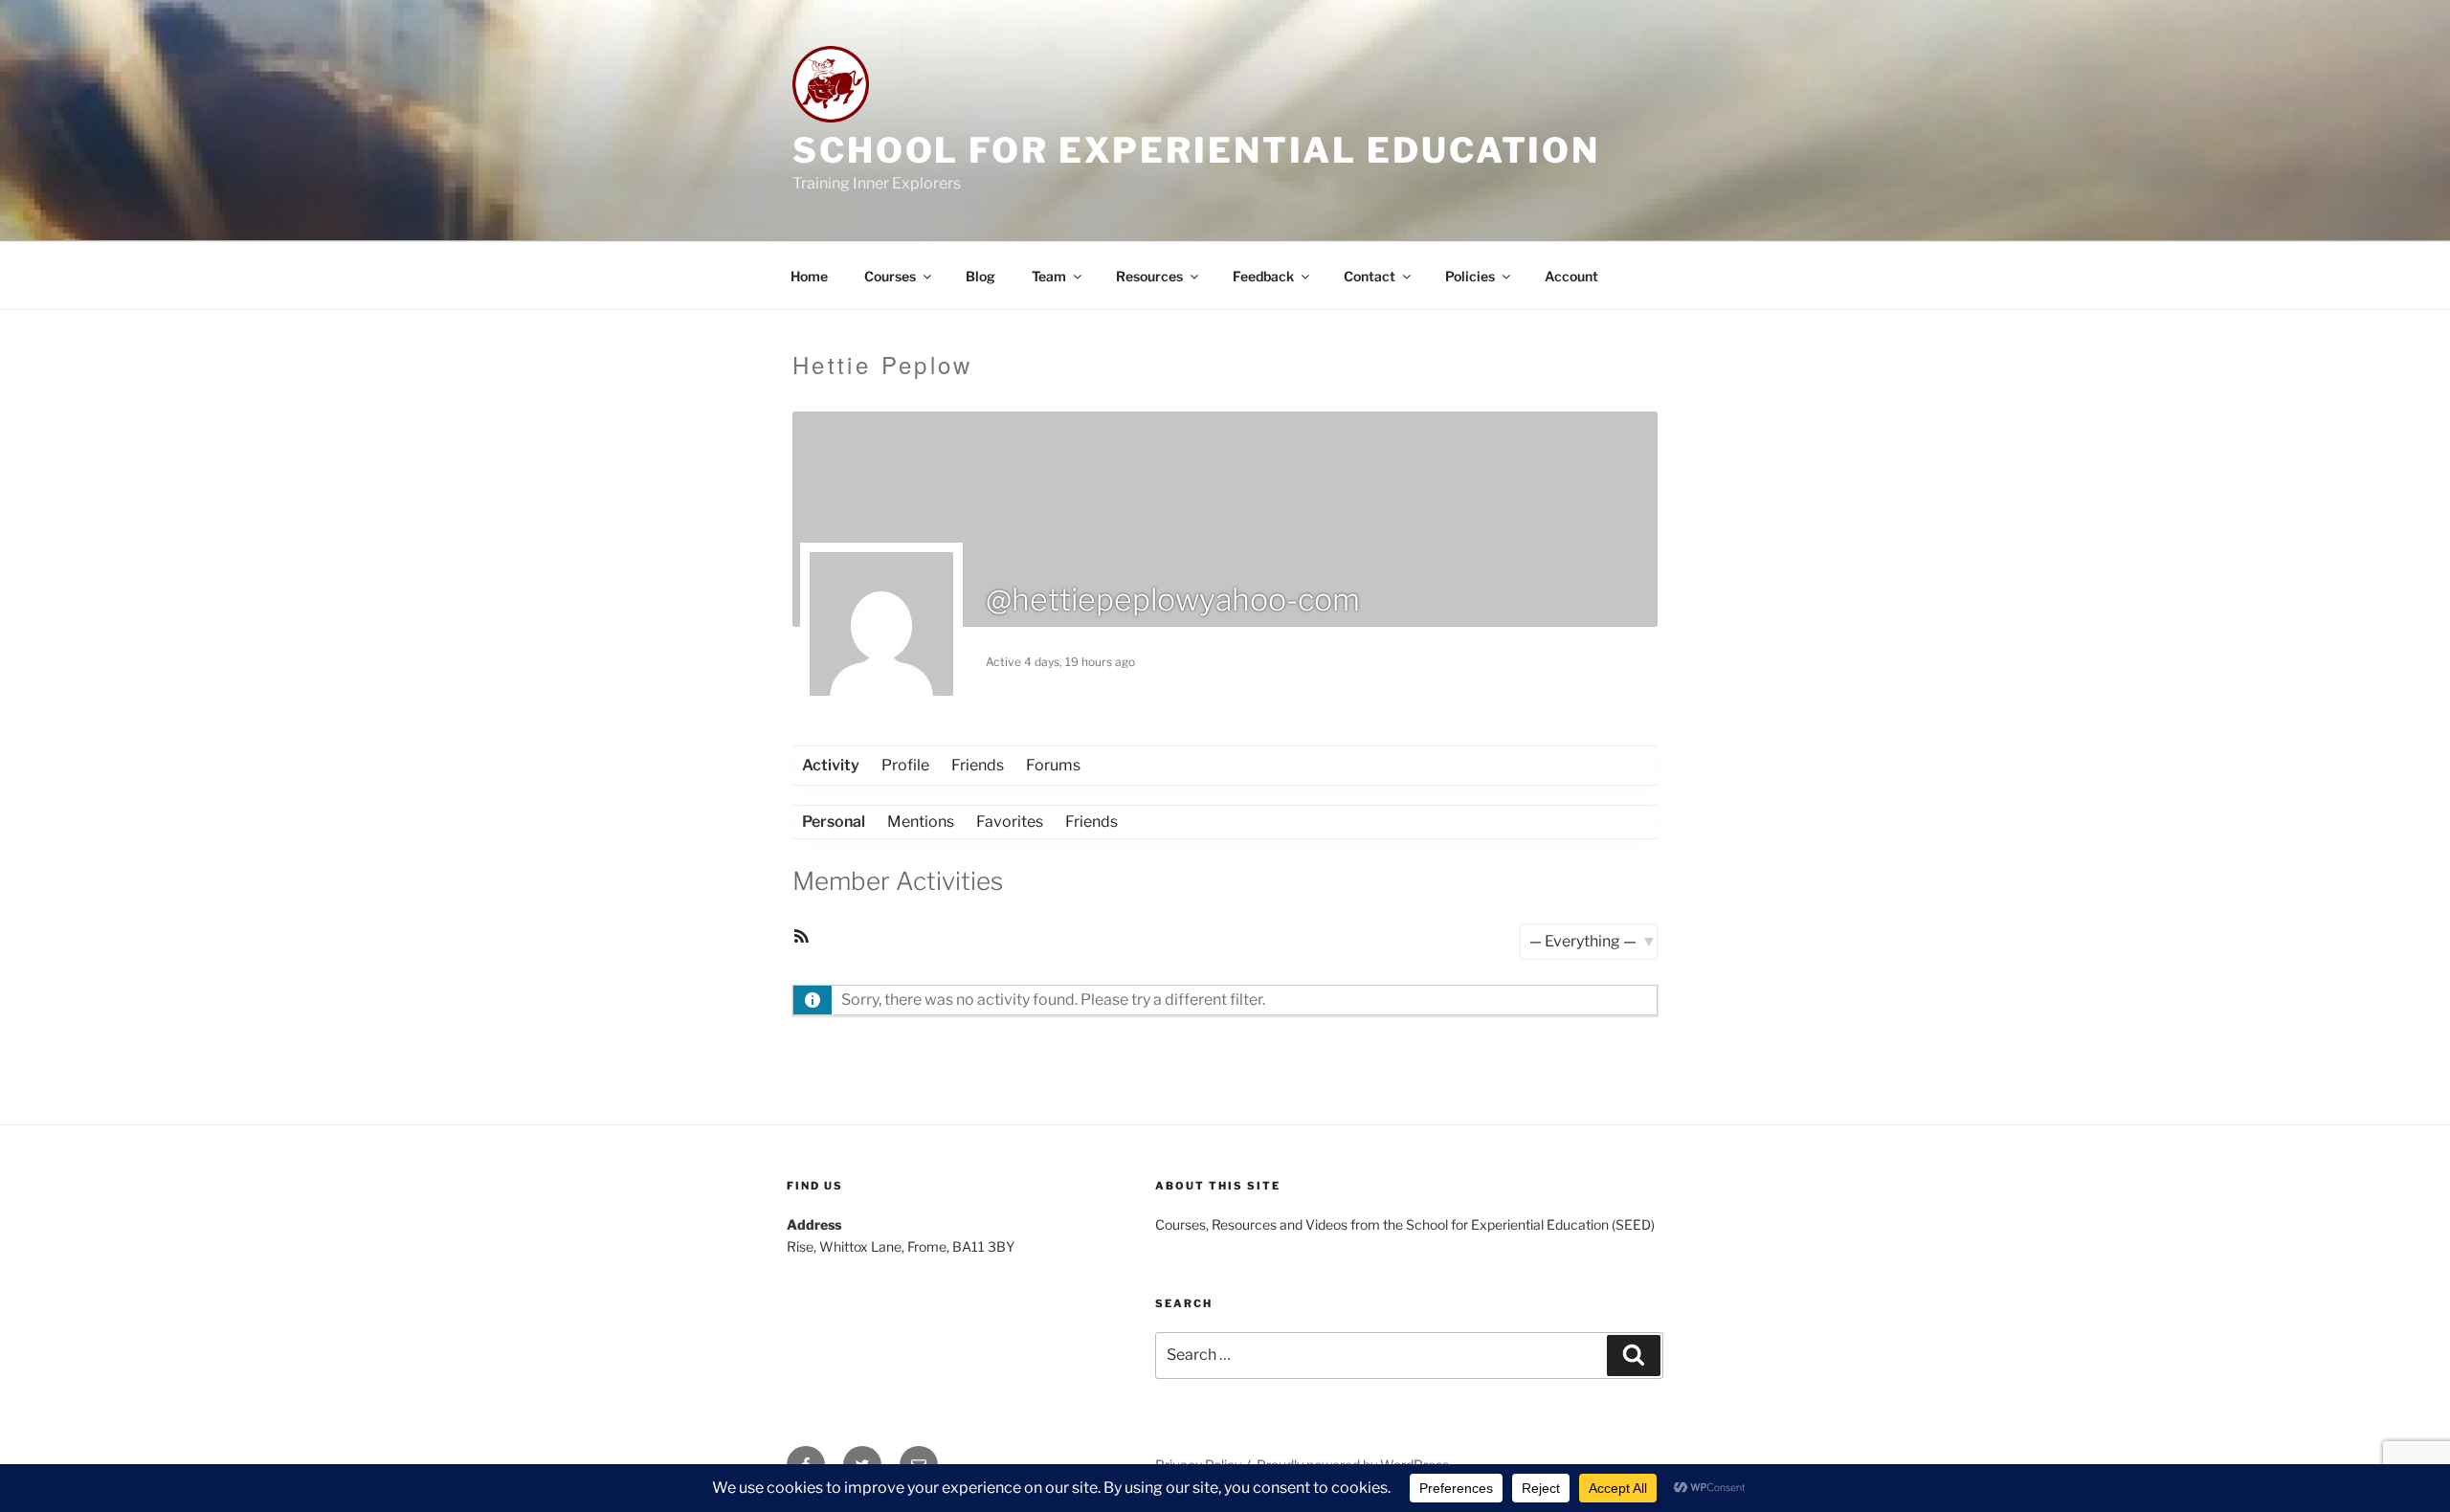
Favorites (1010, 822)
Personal (834, 822)
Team (1049, 276)
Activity (831, 765)
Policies (1470, 276)
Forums (1053, 765)
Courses (890, 276)
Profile (905, 765)
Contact (1370, 276)
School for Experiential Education (1196, 150)
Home (809, 276)
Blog (980, 276)
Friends (978, 765)
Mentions (921, 822)
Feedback (1263, 276)
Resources (1149, 276)
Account (1571, 276)
